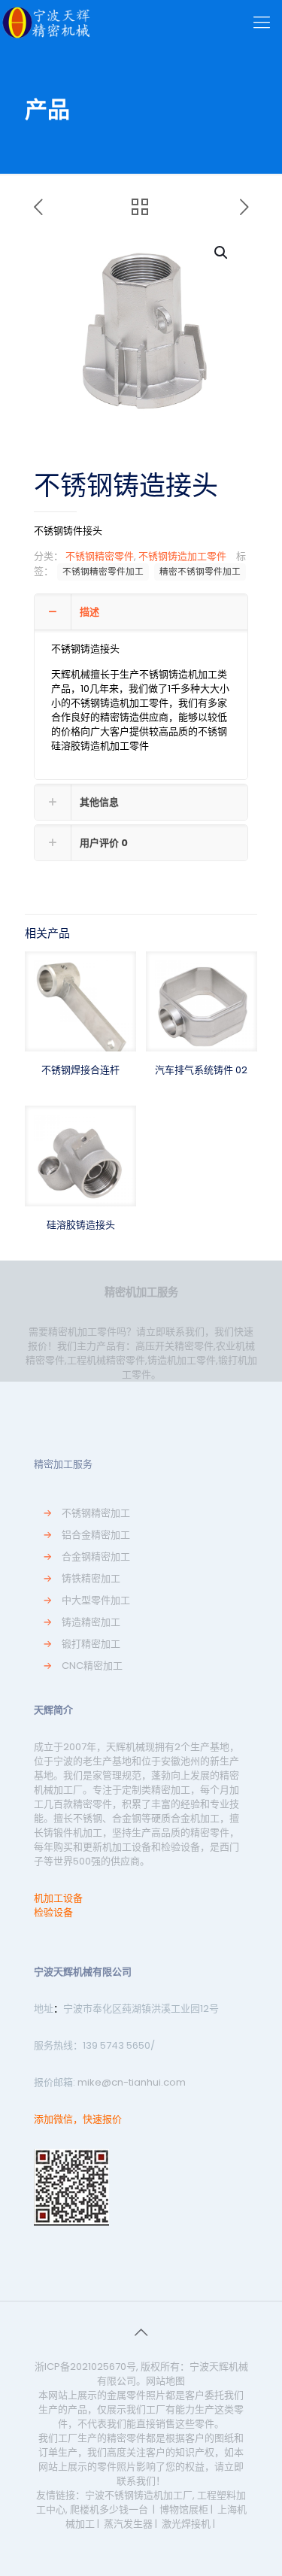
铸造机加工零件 (182, 1360)
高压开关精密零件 (174, 1346)
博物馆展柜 (184, 2509)
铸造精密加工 (91, 1622)
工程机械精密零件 (106, 1360)
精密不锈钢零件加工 (200, 572)
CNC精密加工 (92, 1666)
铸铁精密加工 (91, 1578)
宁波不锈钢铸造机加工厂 (139, 2495)
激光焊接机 (186, 2524)
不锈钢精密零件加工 (103, 572)
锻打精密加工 (91, 1644)
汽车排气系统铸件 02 (201, 1070)
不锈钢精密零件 (100, 556)
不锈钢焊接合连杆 (80, 1070)
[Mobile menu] (262, 23)
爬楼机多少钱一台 (109, 2509)
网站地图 (165, 2381)
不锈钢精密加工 (96, 1513)
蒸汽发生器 (128, 2524)
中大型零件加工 (96, 1600)
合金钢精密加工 (96, 1557)
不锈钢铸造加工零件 (182, 556)
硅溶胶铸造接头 (81, 1225)
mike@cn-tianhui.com (130, 2082)
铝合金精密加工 (96, 1535)
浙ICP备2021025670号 (85, 2367)
